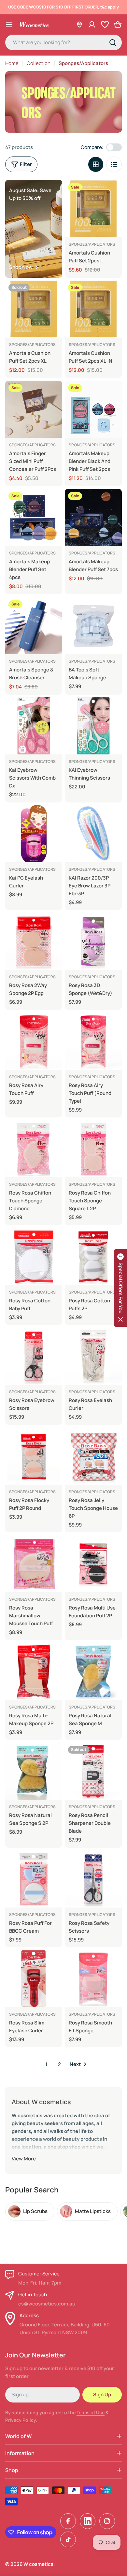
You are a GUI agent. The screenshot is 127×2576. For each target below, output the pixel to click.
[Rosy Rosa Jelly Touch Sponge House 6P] (93, 1456)
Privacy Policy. (21, 2420)
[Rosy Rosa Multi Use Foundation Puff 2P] (93, 1564)
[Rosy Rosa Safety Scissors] (93, 1879)
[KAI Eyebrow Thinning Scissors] (93, 726)
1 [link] (46, 2064)
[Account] (92, 25)
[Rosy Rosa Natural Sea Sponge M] (93, 1671)
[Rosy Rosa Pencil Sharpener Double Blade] (93, 1771)
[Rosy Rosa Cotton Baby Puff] (34, 1256)
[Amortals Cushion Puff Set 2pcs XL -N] (93, 309)
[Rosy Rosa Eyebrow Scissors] (34, 1356)
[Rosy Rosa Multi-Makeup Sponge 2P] (34, 1671)
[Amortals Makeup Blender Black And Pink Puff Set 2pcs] (93, 409)
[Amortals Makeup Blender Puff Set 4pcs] (34, 517)
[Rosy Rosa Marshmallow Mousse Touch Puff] (34, 1564)
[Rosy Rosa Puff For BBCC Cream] (34, 1879)
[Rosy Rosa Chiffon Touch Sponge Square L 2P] (93, 1149)
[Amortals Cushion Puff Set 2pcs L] (93, 209)
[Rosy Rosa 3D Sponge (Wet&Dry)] (93, 941)
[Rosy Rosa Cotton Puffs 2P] (93, 1256)
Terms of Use (91, 2412)
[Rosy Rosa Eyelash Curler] (93, 1356)
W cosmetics (38, 2564)
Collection (39, 63)
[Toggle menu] (9, 25)
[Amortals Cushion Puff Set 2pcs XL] (34, 309)
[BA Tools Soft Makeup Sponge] (93, 626)
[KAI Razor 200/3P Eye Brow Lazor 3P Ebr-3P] (93, 834)
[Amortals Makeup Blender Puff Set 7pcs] (93, 517)
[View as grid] (96, 164)
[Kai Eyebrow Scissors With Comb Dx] (34, 726)
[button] (120, 1288)
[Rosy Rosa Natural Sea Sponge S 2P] (34, 1771)
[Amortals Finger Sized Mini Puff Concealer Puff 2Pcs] (34, 409)
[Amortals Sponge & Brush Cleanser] (34, 626)
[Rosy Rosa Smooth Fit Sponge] (93, 1979)
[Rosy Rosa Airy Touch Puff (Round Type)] (93, 1041)
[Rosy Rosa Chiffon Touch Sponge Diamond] (34, 1149)
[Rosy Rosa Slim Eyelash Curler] (34, 1979)
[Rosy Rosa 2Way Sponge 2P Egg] (34, 941)
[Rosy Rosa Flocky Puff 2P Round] (34, 1456)
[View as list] (114, 164)
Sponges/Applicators (92, 244)
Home (12, 63)
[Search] (113, 42)
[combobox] (63, 42)
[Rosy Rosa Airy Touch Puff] (34, 1041)
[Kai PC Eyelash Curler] (34, 834)
